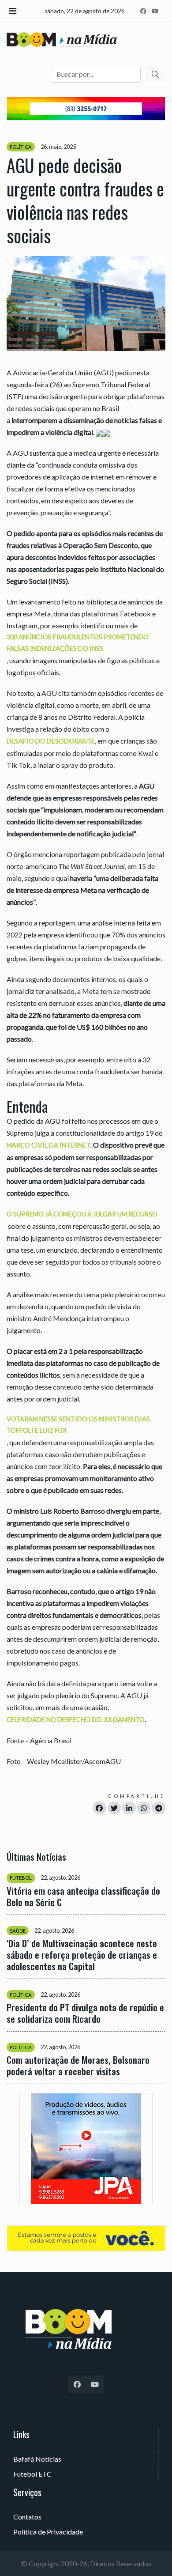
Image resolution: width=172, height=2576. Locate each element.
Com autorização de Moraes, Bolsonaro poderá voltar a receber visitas (78, 2066)
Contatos (27, 2517)
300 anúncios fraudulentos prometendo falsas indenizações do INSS (78, 643)
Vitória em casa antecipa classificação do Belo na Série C (83, 1896)
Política (21, 147)
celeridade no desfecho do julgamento (76, 1720)
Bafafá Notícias (37, 2459)
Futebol (21, 1878)
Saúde (18, 1931)
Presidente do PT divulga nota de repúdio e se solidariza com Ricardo (85, 2013)
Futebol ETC (32, 2474)
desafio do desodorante (51, 741)
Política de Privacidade (48, 2532)
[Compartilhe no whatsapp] (144, 1808)
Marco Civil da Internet (49, 1145)
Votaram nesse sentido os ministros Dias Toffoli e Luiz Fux (78, 1425)
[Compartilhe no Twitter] (114, 1808)
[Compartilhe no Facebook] (99, 1808)
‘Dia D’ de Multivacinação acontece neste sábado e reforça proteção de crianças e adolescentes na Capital (82, 1955)
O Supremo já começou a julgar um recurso (82, 1214)
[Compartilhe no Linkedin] (129, 1808)
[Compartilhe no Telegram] (159, 1808)
